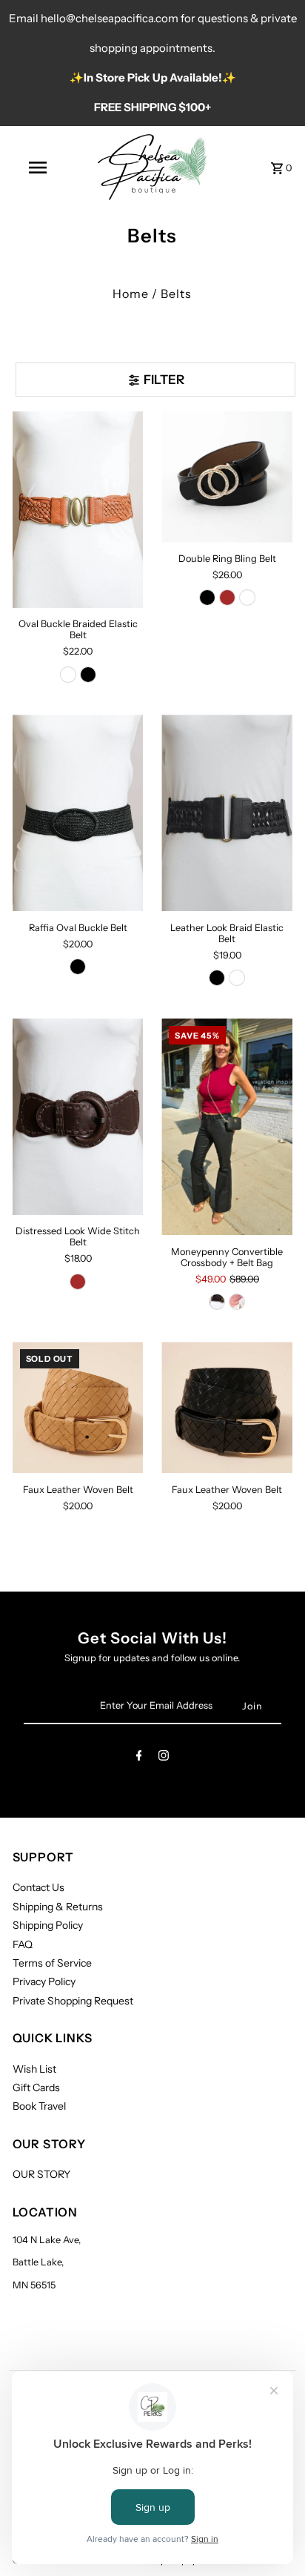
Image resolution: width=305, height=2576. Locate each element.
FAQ (23, 1944)
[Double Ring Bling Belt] (227, 477)
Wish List (34, 2069)
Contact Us (38, 1887)
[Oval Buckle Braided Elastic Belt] (78, 510)
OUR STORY (41, 2174)
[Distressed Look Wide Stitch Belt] (78, 1117)
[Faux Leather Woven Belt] (78, 1407)
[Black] (88, 675)
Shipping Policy (48, 1925)
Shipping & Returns (58, 1907)
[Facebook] (139, 1758)
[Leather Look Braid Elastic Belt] (227, 813)
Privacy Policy (44, 1981)
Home (131, 294)
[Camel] (68, 675)
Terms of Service (52, 1963)
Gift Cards (36, 2087)
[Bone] (237, 1302)
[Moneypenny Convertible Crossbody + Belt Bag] (227, 1127)
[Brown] (227, 597)
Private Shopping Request (73, 2001)
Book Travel (39, 2106)
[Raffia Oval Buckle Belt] (78, 813)
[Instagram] (164, 1758)
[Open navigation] (39, 168)
